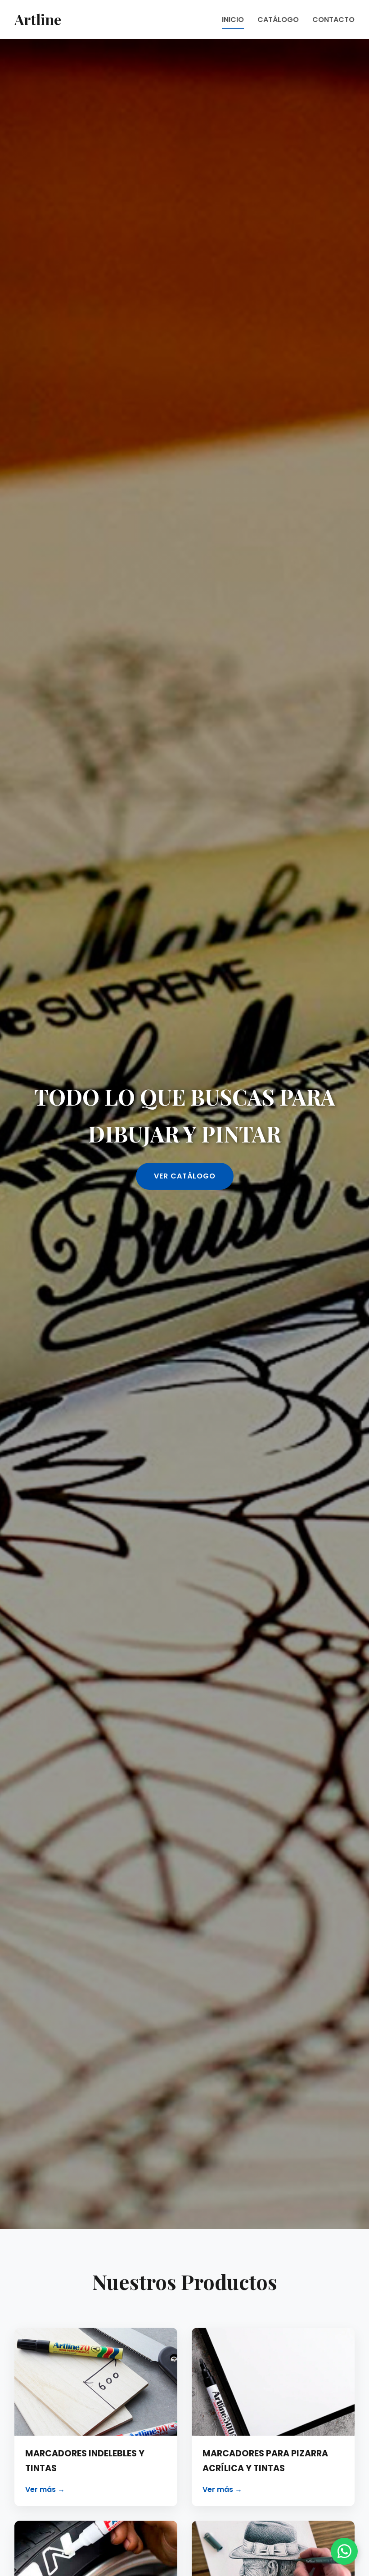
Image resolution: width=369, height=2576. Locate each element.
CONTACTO (333, 20)
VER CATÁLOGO (185, 1176)
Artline (38, 19)
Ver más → (45, 2489)
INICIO (233, 20)
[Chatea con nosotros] (344, 2551)
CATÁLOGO (278, 20)
